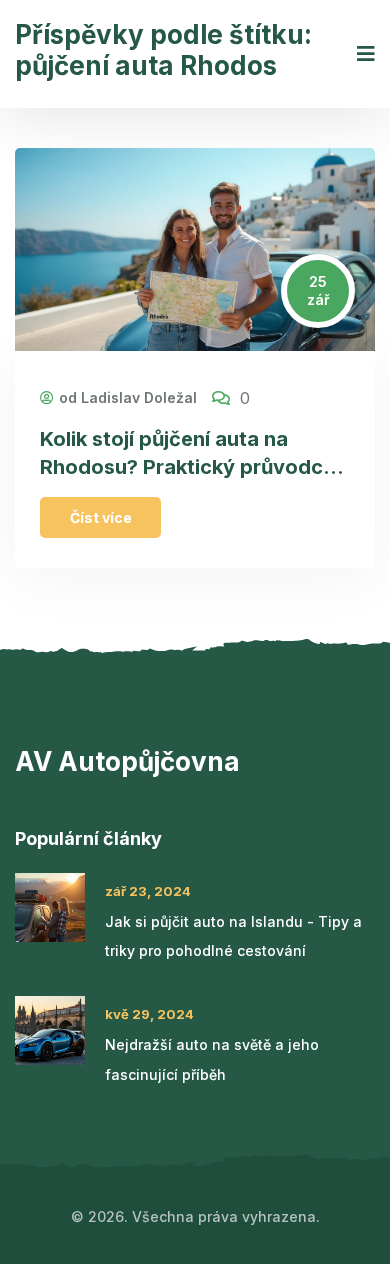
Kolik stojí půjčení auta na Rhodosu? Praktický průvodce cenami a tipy (187, 467)
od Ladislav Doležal (128, 398)
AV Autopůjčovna (127, 761)
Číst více (101, 517)
